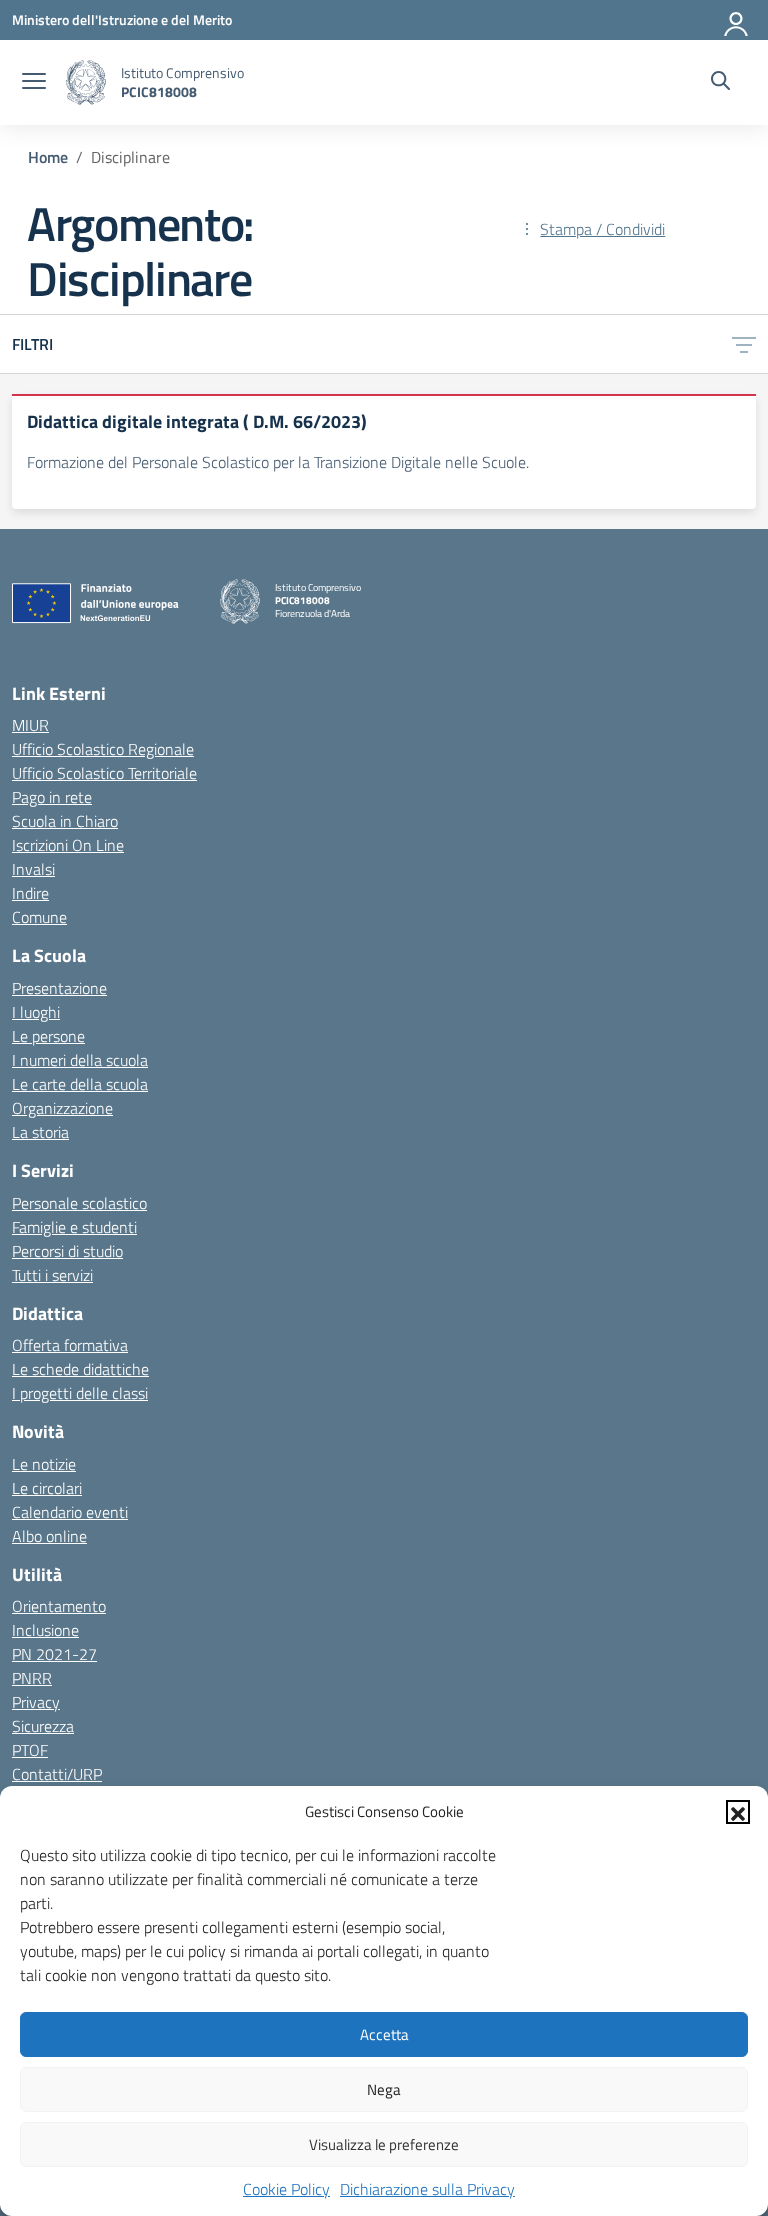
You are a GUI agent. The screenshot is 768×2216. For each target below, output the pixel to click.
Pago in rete (52, 797)
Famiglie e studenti (74, 1227)
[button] (738, 1812)
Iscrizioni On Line (68, 845)
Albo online (49, 1536)
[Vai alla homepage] (86, 82)
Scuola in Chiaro (65, 821)
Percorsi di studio (67, 1251)
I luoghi (36, 1012)
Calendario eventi (70, 1512)
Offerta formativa (70, 1345)
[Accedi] (737, 20)
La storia (40, 1132)
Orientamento (59, 1606)
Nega (384, 2089)
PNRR (32, 1678)
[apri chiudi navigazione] (34, 83)
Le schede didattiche (80, 1369)
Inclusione (45, 1630)
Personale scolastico (79, 1203)
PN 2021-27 (54, 1654)
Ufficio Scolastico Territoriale (104, 773)
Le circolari (47, 1488)
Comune (39, 917)
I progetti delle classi (80, 1393)
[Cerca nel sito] (720, 83)
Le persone (48, 1036)
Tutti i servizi (52, 1275)
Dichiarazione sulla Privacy (427, 2189)
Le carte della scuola (80, 1084)
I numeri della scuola (80, 1060)
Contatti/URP (57, 1774)
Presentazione (59, 988)
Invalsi (33, 869)
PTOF (30, 1750)
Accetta (384, 2034)
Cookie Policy (286, 2189)
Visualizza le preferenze (384, 2144)
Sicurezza (43, 1726)
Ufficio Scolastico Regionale (103, 749)
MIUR (30, 725)
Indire (30, 893)
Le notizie (44, 1464)
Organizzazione (62, 1108)
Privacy (36, 1702)
